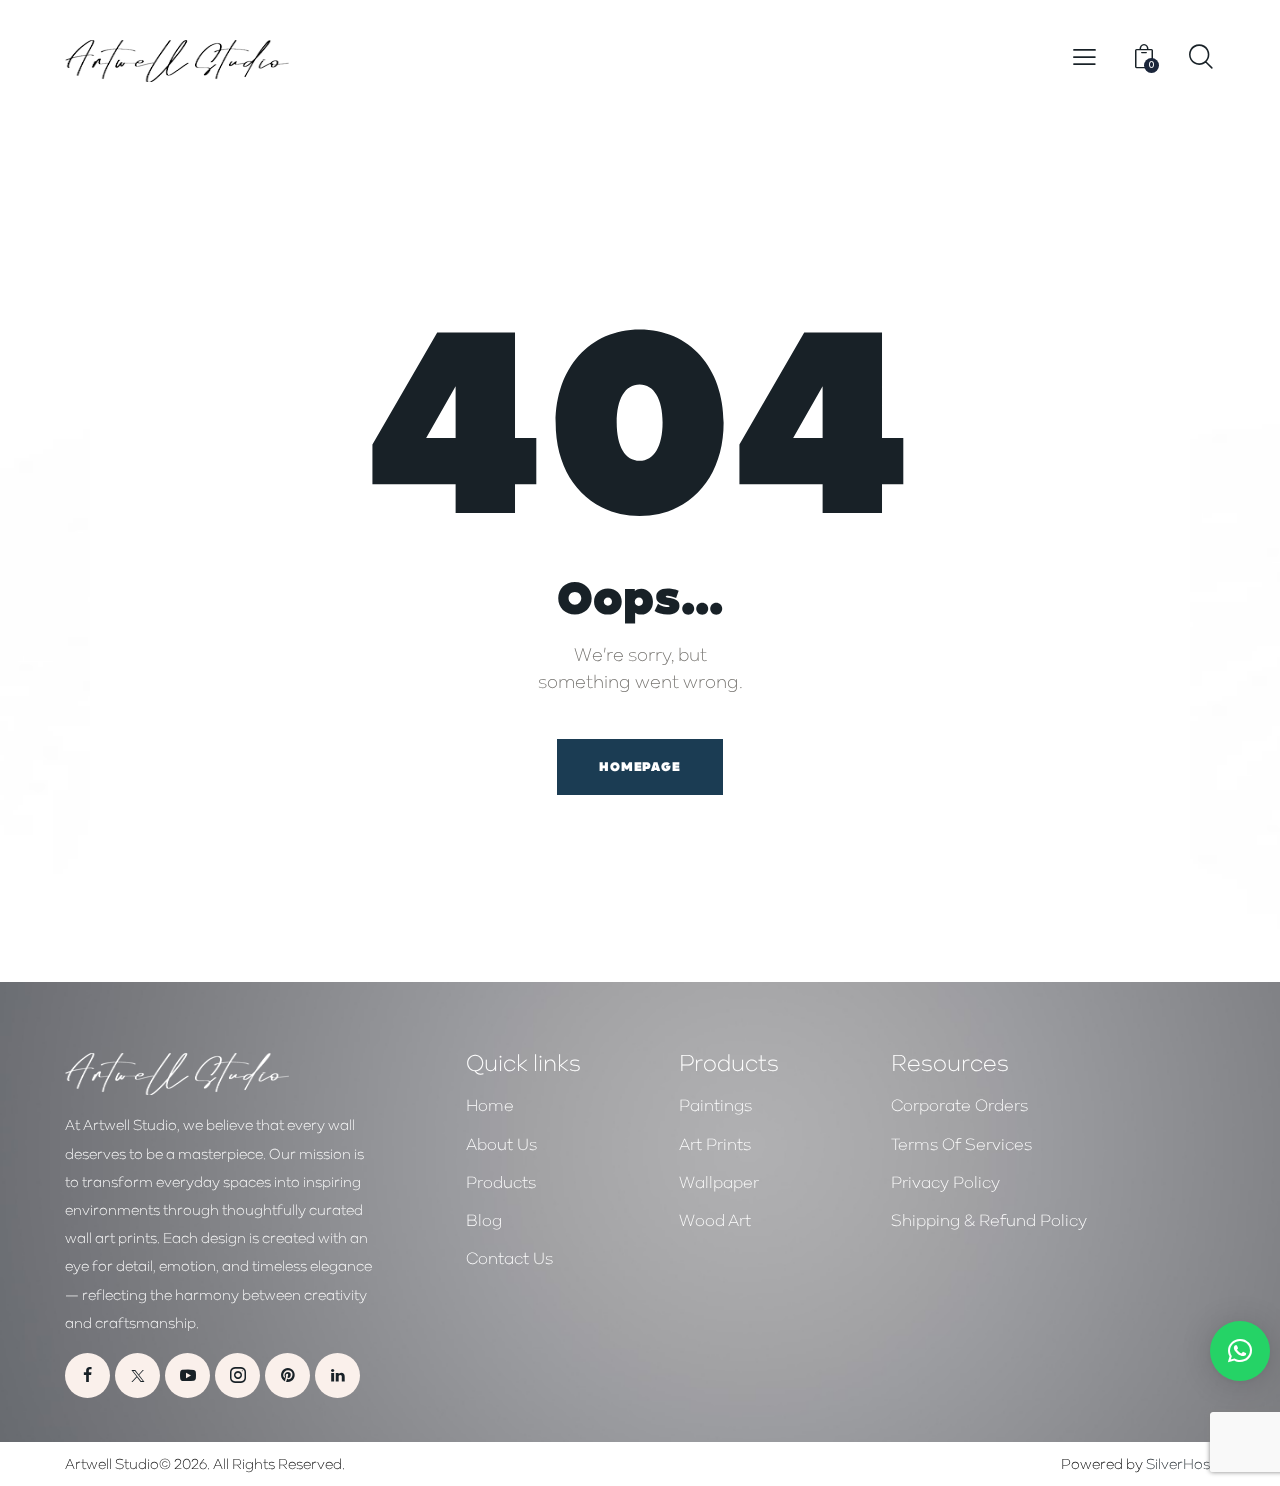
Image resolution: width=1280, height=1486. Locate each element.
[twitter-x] (137, 1375)
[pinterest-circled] (287, 1375)
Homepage (639, 766)
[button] (1084, 57)
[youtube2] (187, 1375)
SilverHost (1180, 1463)
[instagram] (237, 1375)
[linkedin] (337, 1375)
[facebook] (87, 1375)
